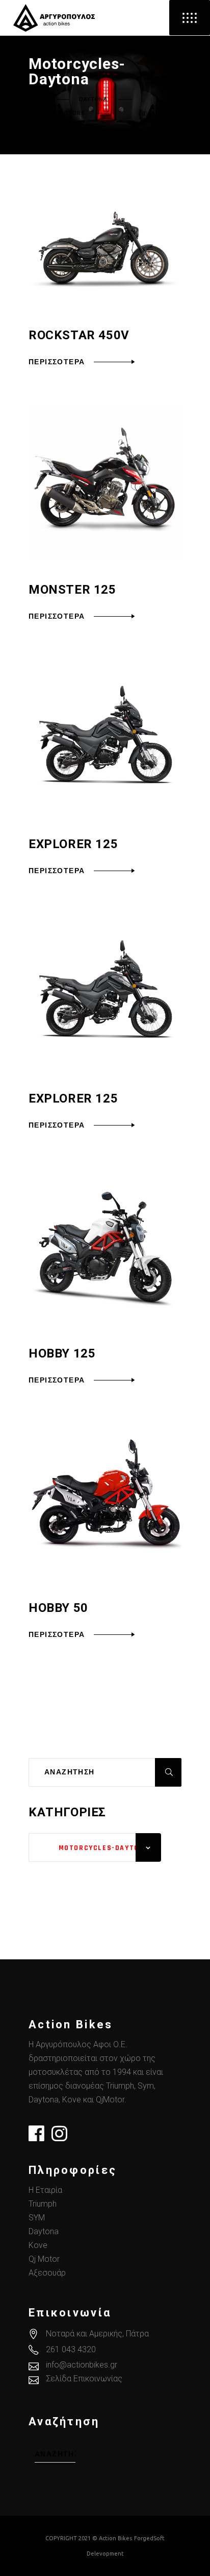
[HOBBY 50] (105, 1500)
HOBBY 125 (62, 1353)
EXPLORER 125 (73, 844)
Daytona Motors (57, 113)
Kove (38, 2245)
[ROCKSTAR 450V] (105, 250)
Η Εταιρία (45, 2190)
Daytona (93, 100)
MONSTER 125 (72, 590)
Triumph (43, 2204)
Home (37, 100)
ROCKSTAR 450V (79, 335)
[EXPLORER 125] (105, 736)
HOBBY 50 (58, 1608)
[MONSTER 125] (105, 482)
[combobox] (95, 1847)
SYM (37, 2218)
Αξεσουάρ (47, 2273)
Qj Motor (44, 2259)
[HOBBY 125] (105, 1246)
